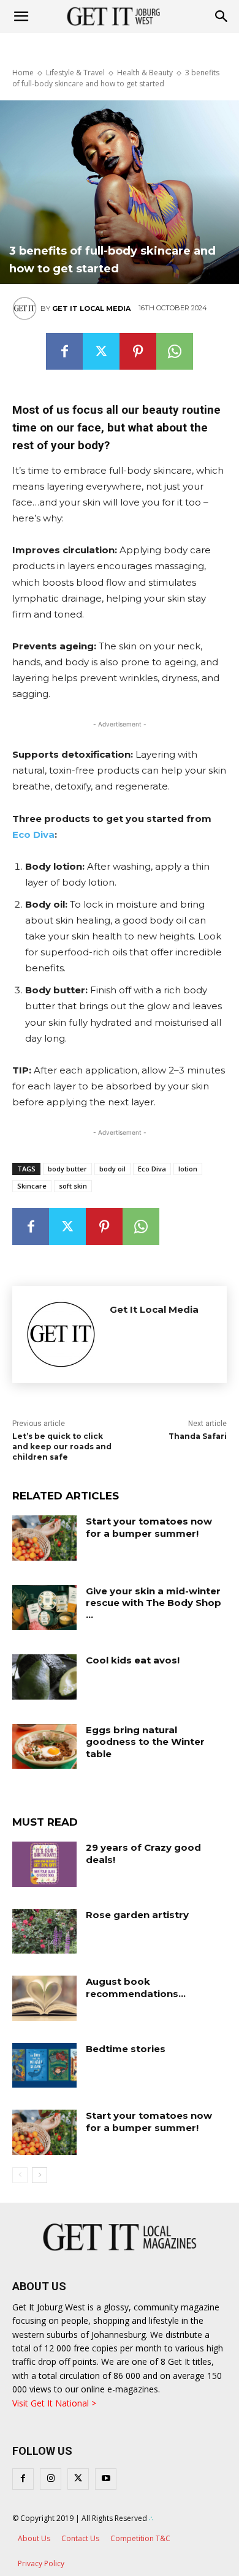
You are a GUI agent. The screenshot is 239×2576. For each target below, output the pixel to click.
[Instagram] (51, 2479)
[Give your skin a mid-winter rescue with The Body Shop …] (44, 1608)
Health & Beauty (145, 73)
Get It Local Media (91, 308)
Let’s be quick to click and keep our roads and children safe (62, 1447)
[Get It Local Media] (26, 308)
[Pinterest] (138, 351)
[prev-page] (20, 2175)
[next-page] (40, 2175)
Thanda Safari (198, 1436)
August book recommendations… (136, 1988)
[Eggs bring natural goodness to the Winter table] (44, 1747)
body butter (67, 1169)
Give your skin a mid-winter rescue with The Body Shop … (154, 1603)
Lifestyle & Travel (75, 73)
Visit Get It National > (54, 2403)
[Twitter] (101, 351)
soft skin (73, 1186)
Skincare (32, 1186)
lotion (188, 1169)
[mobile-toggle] (21, 17)
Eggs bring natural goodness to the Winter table (145, 1742)
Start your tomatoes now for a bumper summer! (149, 1527)
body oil (112, 1169)
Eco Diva (33, 834)
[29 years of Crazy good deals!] (44, 1864)
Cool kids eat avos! (133, 1660)
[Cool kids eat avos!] (44, 1677)
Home (23, 73)
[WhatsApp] (175, 351)
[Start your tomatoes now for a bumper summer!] (44, 1538)
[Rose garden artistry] (44, 1932)
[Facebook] (64, 351)
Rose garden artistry (137, 1915)
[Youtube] (106, 2479)
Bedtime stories (126, 2049)
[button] (222, 17)
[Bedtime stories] (44, 2066)
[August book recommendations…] (44, 1998)
